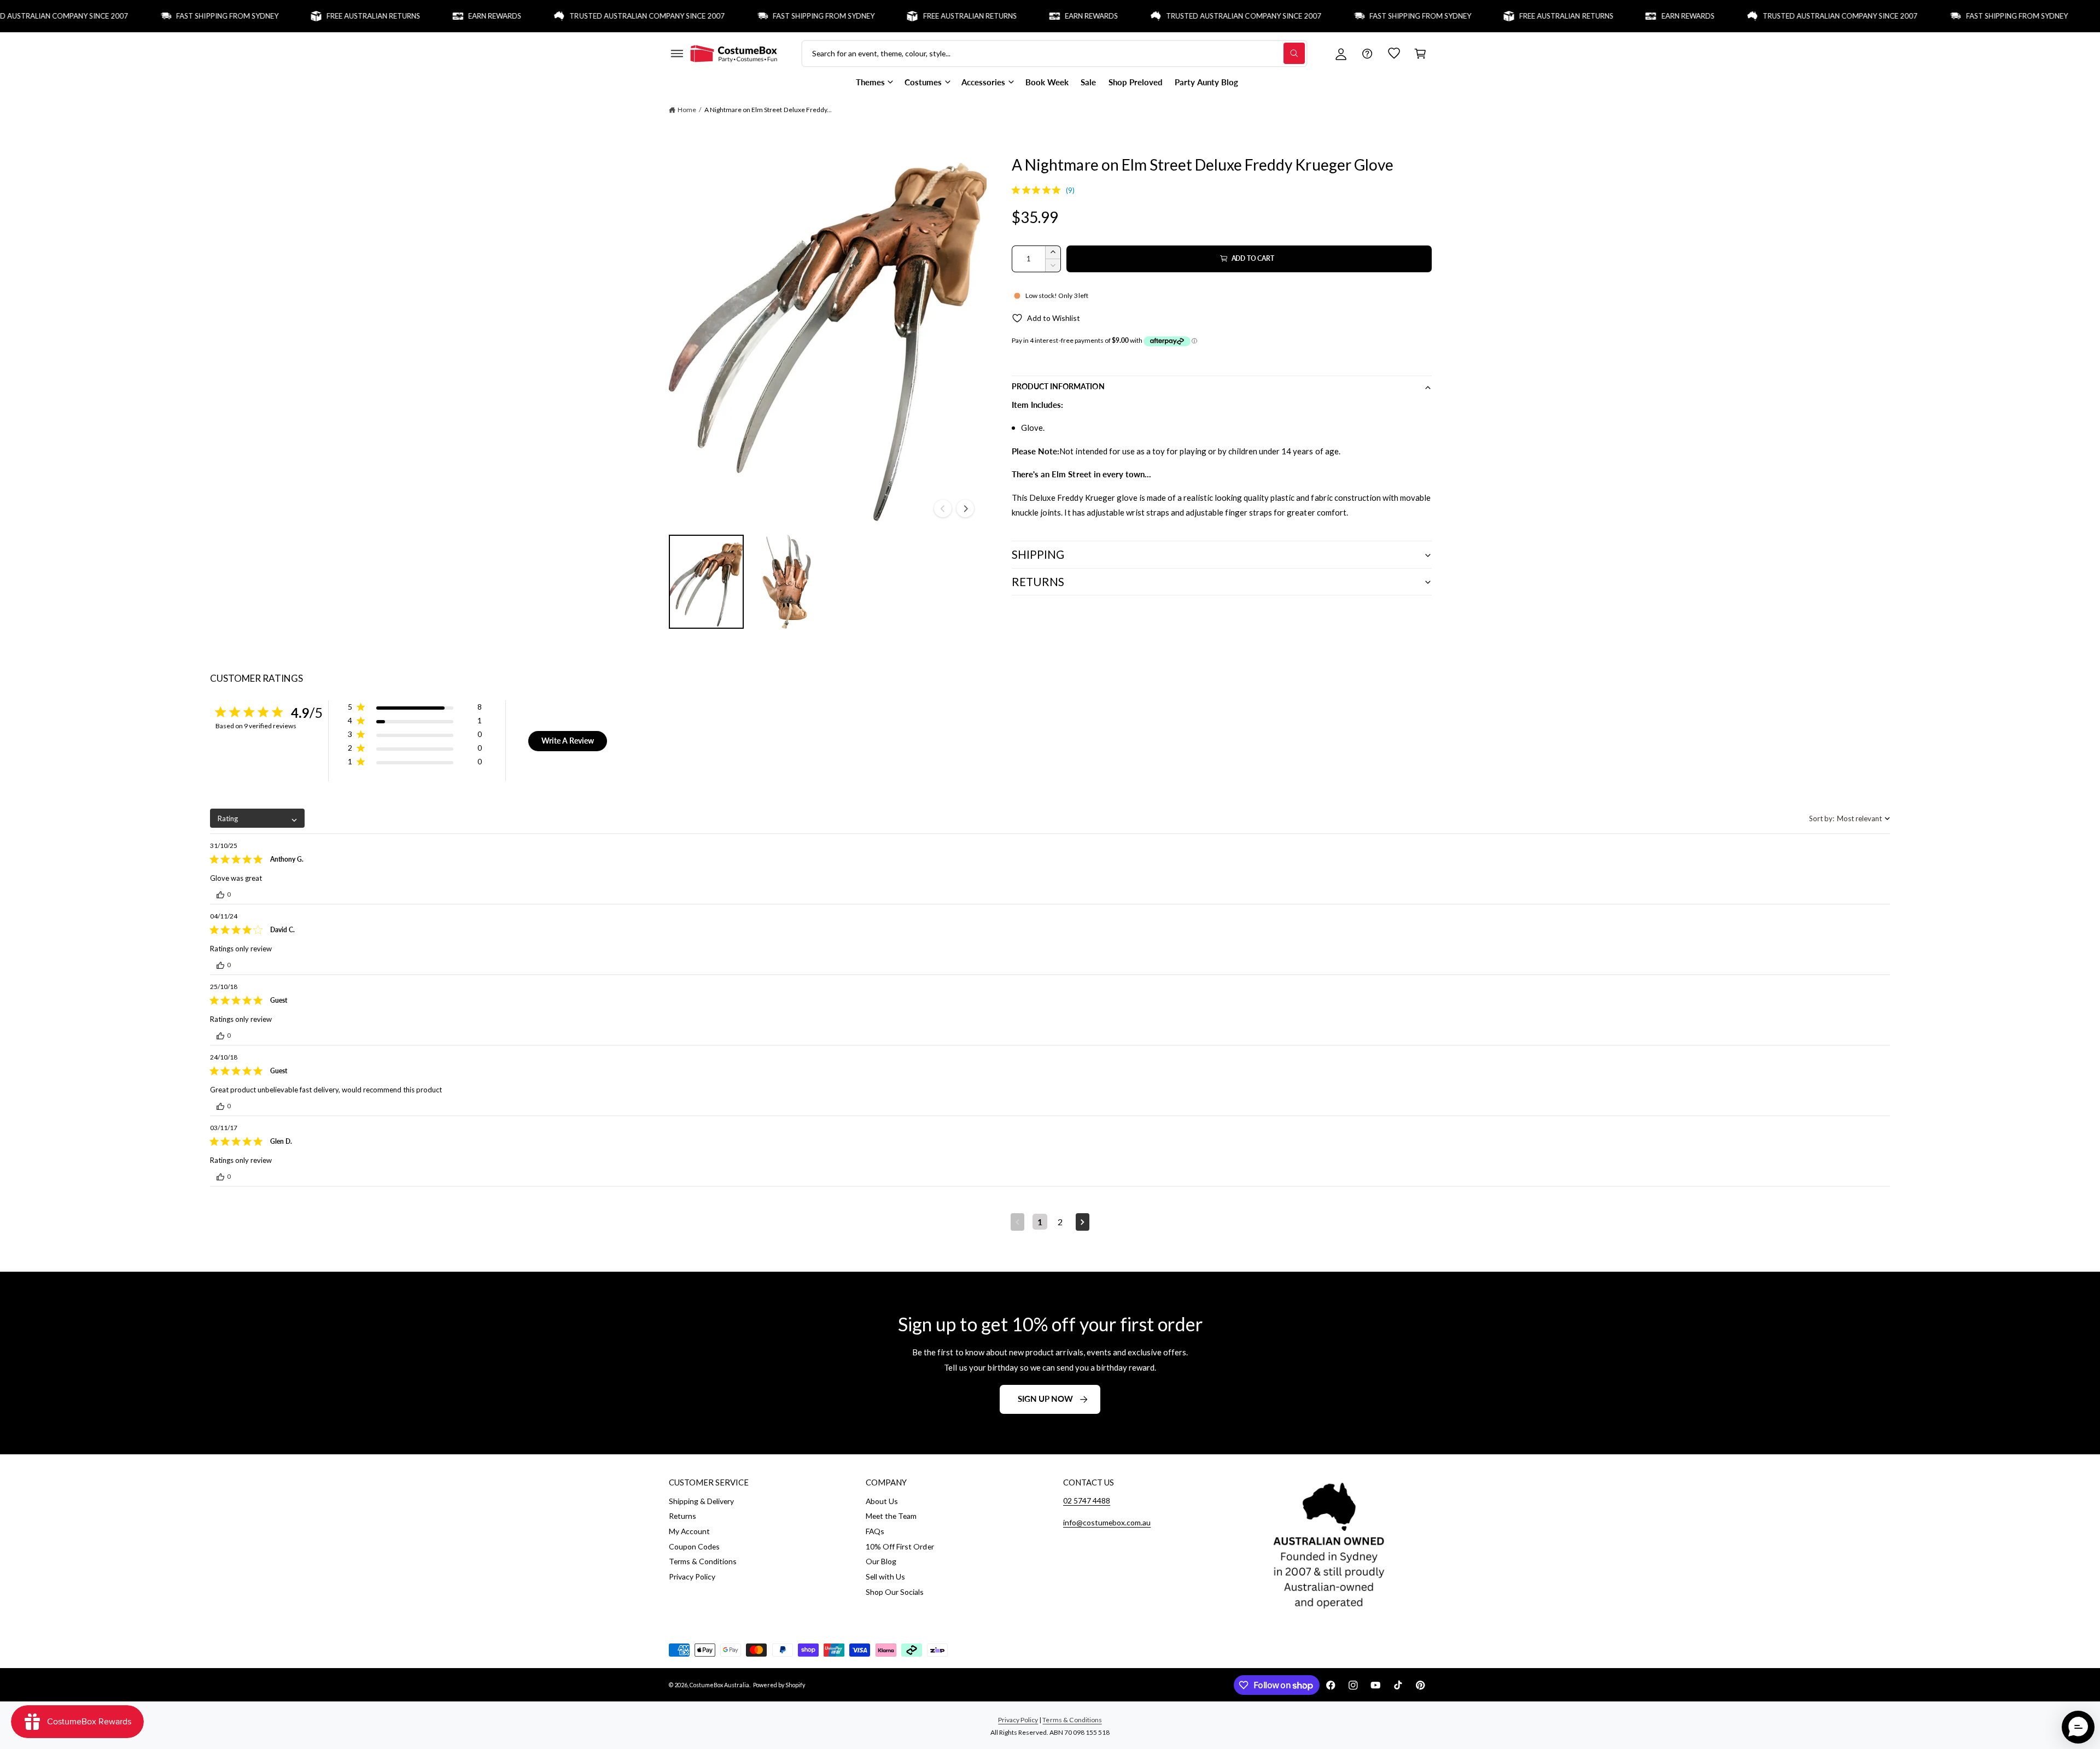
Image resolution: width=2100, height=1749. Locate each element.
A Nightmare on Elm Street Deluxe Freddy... (768, 110)
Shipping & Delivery (701, 1501)
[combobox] (257, 818)
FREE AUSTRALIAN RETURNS (316, 16)
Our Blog (881, 1561)
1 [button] (1040, 1222)
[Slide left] (943, 508)
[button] (676, 54)
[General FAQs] (1367, 54)
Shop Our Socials (895, 1592)
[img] (1016, 190)
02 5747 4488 (1087, 1501)
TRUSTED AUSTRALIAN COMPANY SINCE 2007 (591, 16)
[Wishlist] (1394, 54)
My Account (689, 1531)
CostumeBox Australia (719, 1685)
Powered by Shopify (779, 1685)
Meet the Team (891, 1516)
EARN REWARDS (438, 16)
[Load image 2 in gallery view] (787, 582)
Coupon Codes (694, 1546)
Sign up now (1045, 1399)
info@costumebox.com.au (1107, 1522)
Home (687, 110)
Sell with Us (885, 1577)
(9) (1070, 190)
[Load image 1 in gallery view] (707, 582)
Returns (682, 1516)
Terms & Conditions (703, 1561)
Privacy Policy (692, 1577)
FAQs (875, 1531)
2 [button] (1060, 1222)
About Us (882, 1501)
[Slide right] (965, 508)
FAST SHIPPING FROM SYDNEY (171, 16)
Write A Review (568, 741)
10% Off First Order (900, 1546)
